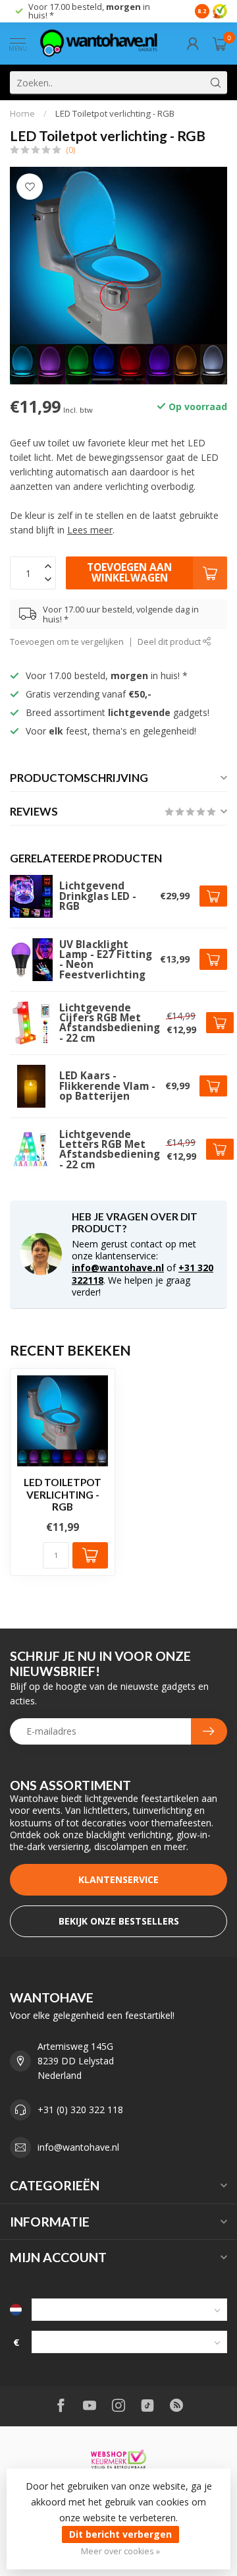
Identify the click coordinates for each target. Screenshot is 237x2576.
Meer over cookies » (120, 2551)
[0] (220, 44)
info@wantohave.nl (118, 1268)
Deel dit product (170, 642)
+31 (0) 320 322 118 (80, 2110)
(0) (70, 150)
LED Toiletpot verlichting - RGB (115, 113)
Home (22, 113)
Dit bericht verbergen (120, 2534)
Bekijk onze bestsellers (119, 1921)
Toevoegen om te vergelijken (67, 642)
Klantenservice (118, 1879)
